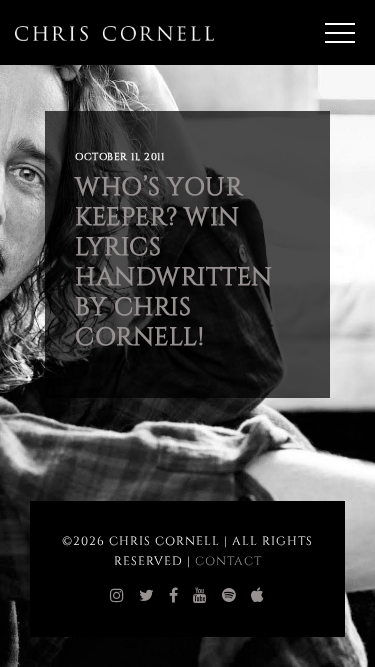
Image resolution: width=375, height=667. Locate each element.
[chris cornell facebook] (174, 596)
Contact (228, 561)
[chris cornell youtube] (200, 596)
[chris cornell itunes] (258, 596)
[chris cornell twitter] (147, 596)
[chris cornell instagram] (117, 596)
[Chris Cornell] (114, 33)
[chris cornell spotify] (229, 596)
